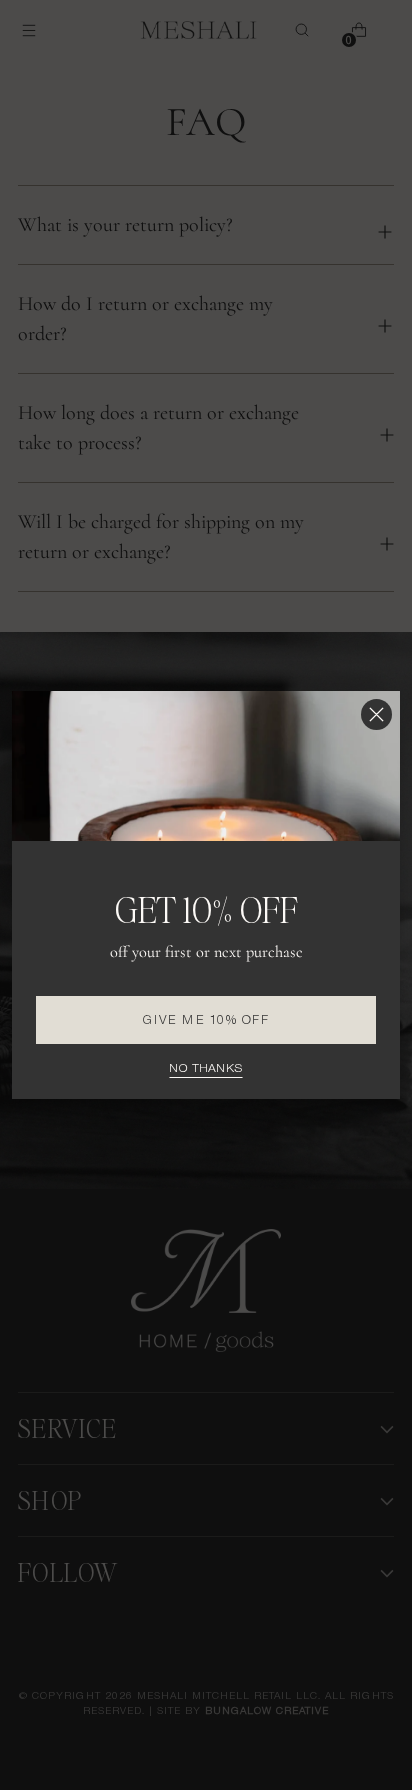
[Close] (376, 714)
